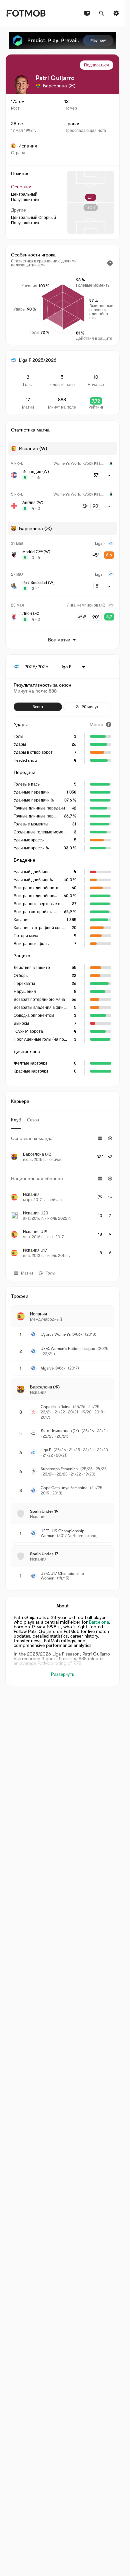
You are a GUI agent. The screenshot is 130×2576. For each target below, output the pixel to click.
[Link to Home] (25, 13)
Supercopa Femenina (59, 1469)
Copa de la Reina (55, 1407)
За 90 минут (87, 707)
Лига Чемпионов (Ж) (60, 1431)
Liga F (46, 1450)
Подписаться (96, 65)
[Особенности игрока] (110, 263)
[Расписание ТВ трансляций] (87, 13)
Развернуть (63, 1674)
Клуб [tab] (16, 1120)
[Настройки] (116, 13)
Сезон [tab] (33, 1120)
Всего (38, 707)
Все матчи (59, 640)
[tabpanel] (62, 1197)
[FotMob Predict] (63, 41)
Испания (28, 146)
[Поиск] (102, 13)
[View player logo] (21, 84)
